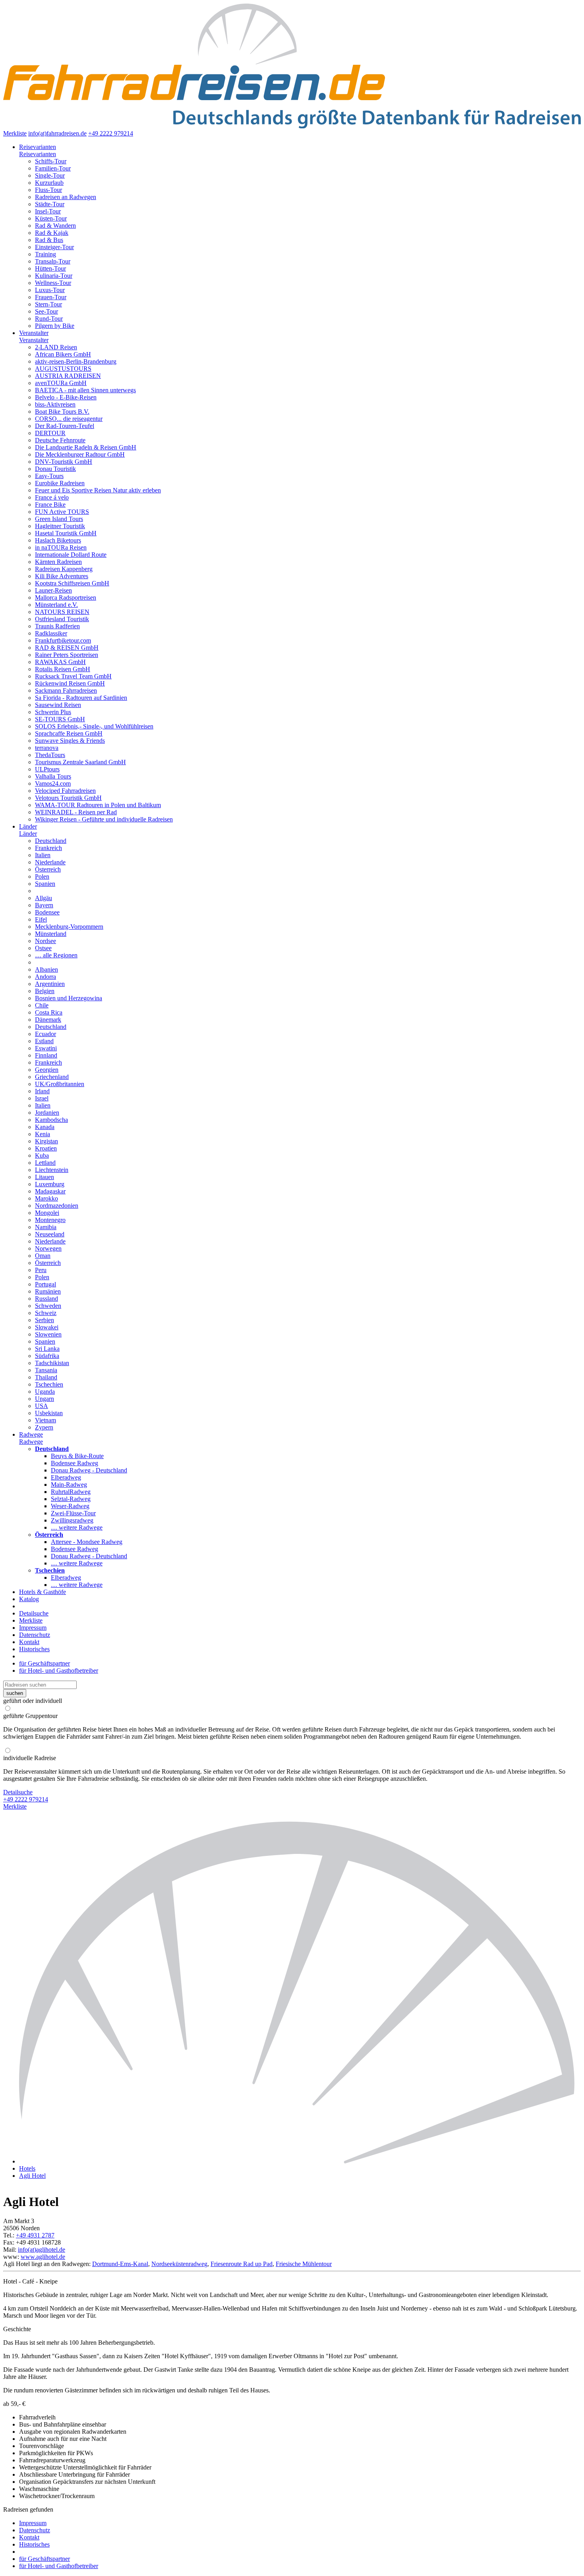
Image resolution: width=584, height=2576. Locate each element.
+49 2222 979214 (111, 133)
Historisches (34, 1649)
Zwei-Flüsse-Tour (73, 1513)
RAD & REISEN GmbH (67, 648)
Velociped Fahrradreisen (65, 791)
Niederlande (50, 862)
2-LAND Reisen (56, 347)
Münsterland (51, 934)
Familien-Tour (53, 168)
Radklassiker (51, 633)
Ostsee (43, 948)
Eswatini (46, 1048)
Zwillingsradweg (72, 1520)
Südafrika (47, 1356)
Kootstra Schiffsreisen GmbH (72, 583)
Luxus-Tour (50, 290)
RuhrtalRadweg (71, 1492)
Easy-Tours (49, 476)
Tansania (46, 1370)
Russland (46, 1299)
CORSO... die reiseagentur (69, 419)
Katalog (29, 1599)
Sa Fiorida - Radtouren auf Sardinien (81, 698)
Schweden (48, 1306)
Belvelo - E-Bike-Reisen (66, 397)
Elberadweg (66, 1477)
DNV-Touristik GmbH (64, 462)
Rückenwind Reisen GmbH (70, 683)
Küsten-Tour (51, 218)
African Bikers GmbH (63, 354)
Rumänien (48, 1291)
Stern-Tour (48, 304)
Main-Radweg (69, 1485)
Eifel (41, 919)
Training (45, 254)
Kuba (42, 1155)
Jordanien (47, 1113)
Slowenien (48, 1334)
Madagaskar (50, 1191)
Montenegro (50, 1220)
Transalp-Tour (53, 261)
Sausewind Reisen (58, 705)
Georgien (47, 1070)
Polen (42, 876)
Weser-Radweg (70, 1506)
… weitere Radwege (77, 1527)
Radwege (31, 1434)
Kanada (45, 1127)
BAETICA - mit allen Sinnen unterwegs (85, 390)
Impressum (33, 1628)
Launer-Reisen (53, 590)
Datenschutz (35, 1635)
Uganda (45, 1392)
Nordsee (45, 941)
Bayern (44, 905)
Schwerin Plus (53, 712)
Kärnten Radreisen (58, 562)
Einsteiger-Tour (54, 247)
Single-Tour (50, 175)
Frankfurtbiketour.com (63, 640)
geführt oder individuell (33, 1701)
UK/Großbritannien (60, 1084)
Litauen (44, 1177)
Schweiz (46, 1313)
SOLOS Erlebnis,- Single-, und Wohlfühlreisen (94, 726)
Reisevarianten (38, 147)
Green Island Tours (59, 519)
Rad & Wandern (55, 226)
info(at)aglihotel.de (42, 2250)
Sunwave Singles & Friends (70, 741)
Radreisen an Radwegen (66, 197)
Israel (42, 1098)
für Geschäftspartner (44, 1663)
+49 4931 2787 (35, 2235)
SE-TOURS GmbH (60, 719)
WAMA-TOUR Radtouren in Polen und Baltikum (98, 805)
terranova (47, 748)
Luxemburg (50, 1184)
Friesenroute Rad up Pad (242, 2264)
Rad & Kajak (52, 233)
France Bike (50, 505)
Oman (43, 1256)
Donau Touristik (55, 469)
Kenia (43, 1134)
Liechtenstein (52, 1170)
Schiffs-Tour (51, 161)
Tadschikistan (52, 1363)
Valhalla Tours (53, 776)
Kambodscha (51, 1120)
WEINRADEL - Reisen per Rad (76, 812)
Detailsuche (34, 1613)
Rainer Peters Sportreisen (67, 655)
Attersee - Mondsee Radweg (87, 1542)
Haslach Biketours (58, 540)
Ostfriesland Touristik (62, 619)
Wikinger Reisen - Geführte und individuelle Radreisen (104, 819)
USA (42, 1406)
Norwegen (48, 1248)
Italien (43, 855)
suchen (15, 1693)
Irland (42, 1091)
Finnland (46, 1055)
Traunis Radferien (57, 626)
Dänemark (48, 1020)
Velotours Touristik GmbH (68, 798)
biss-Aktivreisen (55, 404)
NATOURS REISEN (62, 612)
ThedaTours (50, 755)
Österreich (48, 869)
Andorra (45, 977)
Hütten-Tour (50, 268)
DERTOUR (50, 433)
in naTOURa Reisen (61, 547)
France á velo (52, 497)
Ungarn (44, 1399)
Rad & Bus (49, 240)
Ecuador (45, 1034)
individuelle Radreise (30, 1758)
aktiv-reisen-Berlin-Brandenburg (76, 361)
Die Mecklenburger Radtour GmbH (80, 454)
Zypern (44, 1427)
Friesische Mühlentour (304, 2264)
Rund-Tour (49, 319)
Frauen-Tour (51, 297)
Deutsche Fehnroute (60, 440)
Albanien (46, 969)
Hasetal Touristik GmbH (66, 533)
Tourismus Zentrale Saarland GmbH (80, 762)
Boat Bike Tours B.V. (62, 412)
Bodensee (47, 912)
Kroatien (46, 1148)
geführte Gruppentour (30, 1716)
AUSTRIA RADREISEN (68, 376)
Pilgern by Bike (55, 326)
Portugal (45, 1284)
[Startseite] (300, 2161)
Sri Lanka (47, 1349)
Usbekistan (49, 1413)
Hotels (27, 2168)
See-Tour (46, 311)
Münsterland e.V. (56, 605)
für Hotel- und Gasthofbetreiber (59, 1671)
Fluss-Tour (48, 190)
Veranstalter (34, 333)
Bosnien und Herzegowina (69, 998)
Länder (28, 826)
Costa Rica (49, 1012)
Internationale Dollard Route (71, 555)
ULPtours (47, 769)
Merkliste (15, 133)
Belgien (45, 991)
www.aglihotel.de (43, 2257)
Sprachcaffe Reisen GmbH (69, 733)
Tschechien (49, 1384)
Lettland (45, 1163)
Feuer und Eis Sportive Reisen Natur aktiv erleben (98, 490)
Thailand (46, 1377)
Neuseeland (50, 1234)
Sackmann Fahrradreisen (66, 690)
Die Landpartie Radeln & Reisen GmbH (86, 447)
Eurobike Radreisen (60, 483)
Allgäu (44, 898)
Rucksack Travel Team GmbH (73, 676)
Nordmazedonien (57, 1206)
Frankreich (48, 848)
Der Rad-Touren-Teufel (65, 426)
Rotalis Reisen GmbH (63, 669)
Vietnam (45, 1420)
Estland (44, 1041)
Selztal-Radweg (71, 1499)
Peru (41, 1270)
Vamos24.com (53, 783)
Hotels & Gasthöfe (43, 1592)
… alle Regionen (56, 955)
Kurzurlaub (49, 183)
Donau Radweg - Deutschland (89, 1470)
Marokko (46, 1198)
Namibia (46, 1227)
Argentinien (50, 984)
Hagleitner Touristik (60, 526)
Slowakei (47, 1327)
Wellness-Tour (53, 283)
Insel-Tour (48, 211)
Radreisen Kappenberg (64, 569)
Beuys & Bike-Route (77, 1456)
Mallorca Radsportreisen (66, 598)
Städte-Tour (50, 204)
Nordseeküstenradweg (179, 2264)
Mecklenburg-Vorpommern (69, 927)
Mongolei (47, 1213)
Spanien (45, 884)
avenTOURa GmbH (61, 383)
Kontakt (29, 1642)
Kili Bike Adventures (62, 576)
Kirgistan (46, 1141)
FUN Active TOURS (62, 512)
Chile (42, 1005)
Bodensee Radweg (74, 1463)
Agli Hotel (32, 2176)
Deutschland (51, 841)
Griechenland (52, 1077)
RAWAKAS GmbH (60, 662)
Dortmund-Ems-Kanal (120, 2264)
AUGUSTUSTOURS (63, 369)
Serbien (44, 1320)
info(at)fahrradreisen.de (57, 133)
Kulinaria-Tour (54, 276)
